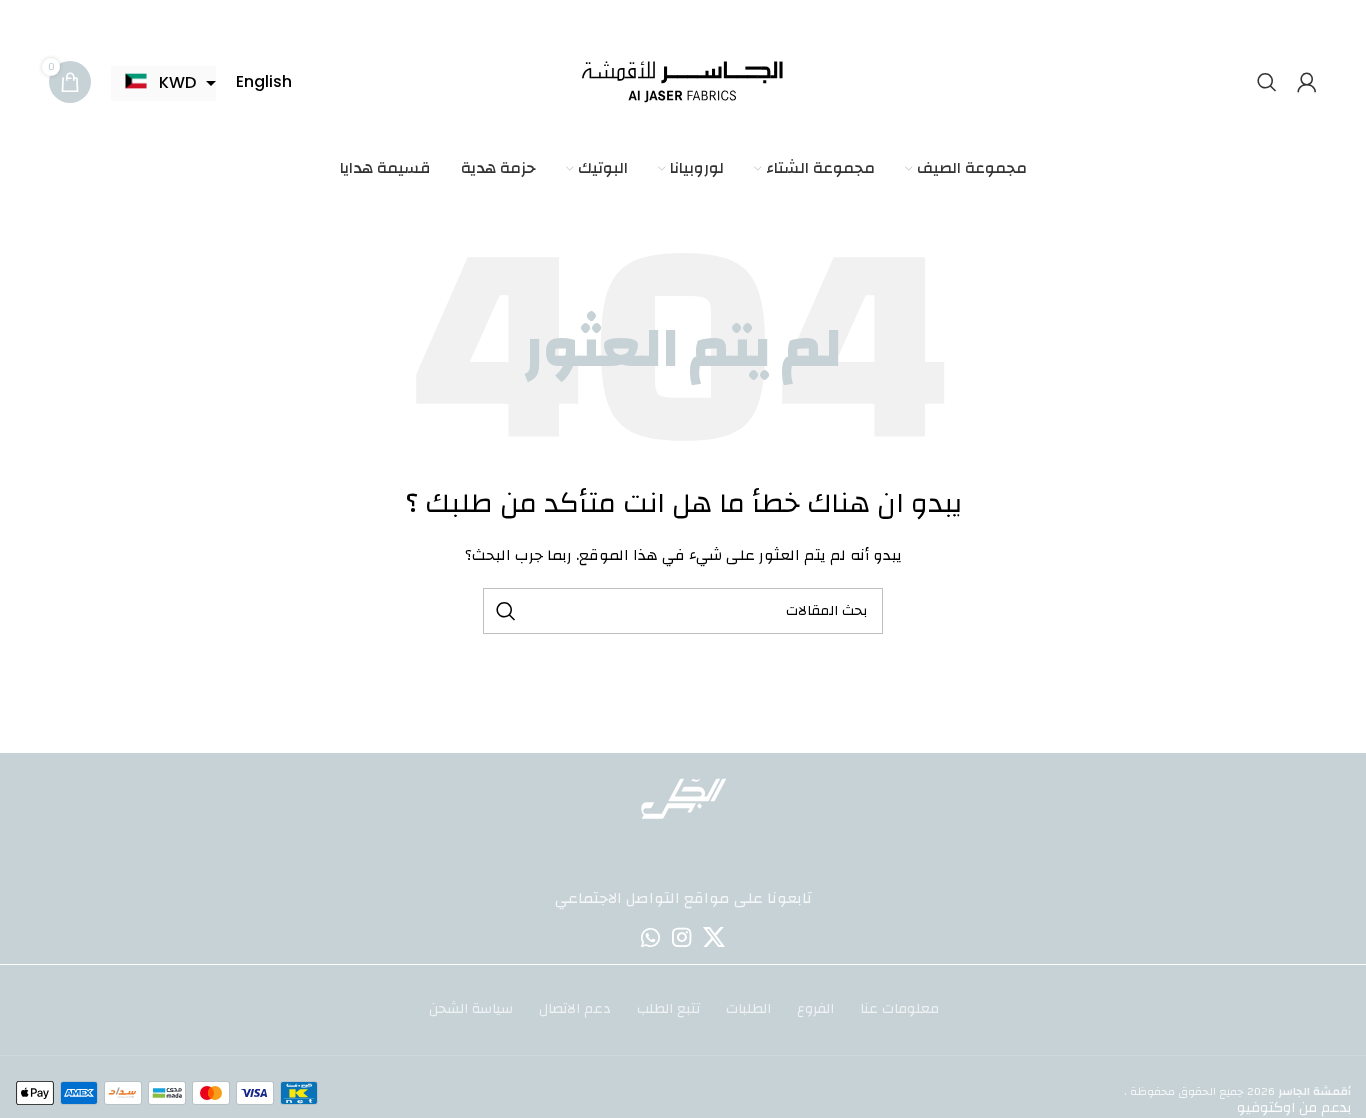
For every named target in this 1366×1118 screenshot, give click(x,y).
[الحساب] (1307, 82)
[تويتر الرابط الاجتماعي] (714, 937)
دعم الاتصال (575, 1010)
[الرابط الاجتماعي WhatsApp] (650, 937)
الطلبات (748, 1010)
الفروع (815, 1010)
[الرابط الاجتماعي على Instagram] (681, 937)
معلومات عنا (899, 1010)
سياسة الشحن (471, 1010)
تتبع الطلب (668, 1010)
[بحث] (1267, 82)
